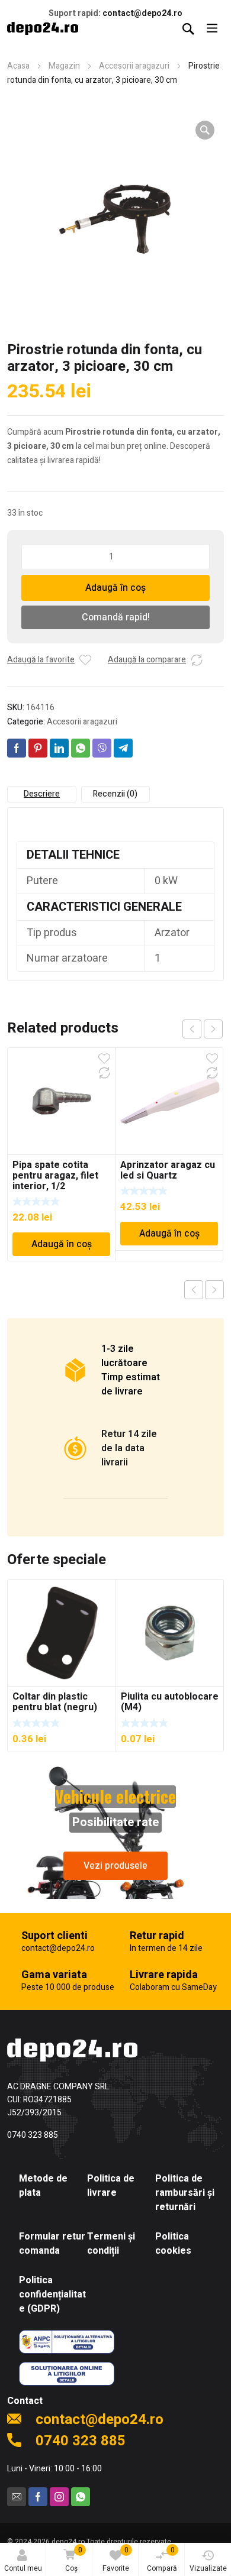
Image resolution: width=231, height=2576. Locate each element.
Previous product (194, 1290)
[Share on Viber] (102, 748)
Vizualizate (208, 2568)
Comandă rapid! (116, 617)
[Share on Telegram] (123, 748)
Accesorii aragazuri (134, 66)
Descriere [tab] (42, 794)
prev (192, 1029)
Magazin (64, 66)
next (213, 1029)
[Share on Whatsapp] (81, 748)
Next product (214, 1290)
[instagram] (59, 2497)
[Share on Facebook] (17, 748)
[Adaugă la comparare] (197, 660)
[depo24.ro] (43, 28)
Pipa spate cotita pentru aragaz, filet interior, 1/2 (55, 1176)
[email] (17, 2497)
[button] (205, 130)
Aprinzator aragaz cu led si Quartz (168, 1170)
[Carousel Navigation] (203, 1029)
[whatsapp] (81, 2497)
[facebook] (38, 2497)
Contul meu (23, 2568)
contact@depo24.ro (142, 13)
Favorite (116, 2559)
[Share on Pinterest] (38, 748)
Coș (74, 2559)
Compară (162, 2559)
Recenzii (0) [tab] (115, 794)
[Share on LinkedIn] (59, 748)
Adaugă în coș (115, 588)
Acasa (18, 66)
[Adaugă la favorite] (85, 660)
